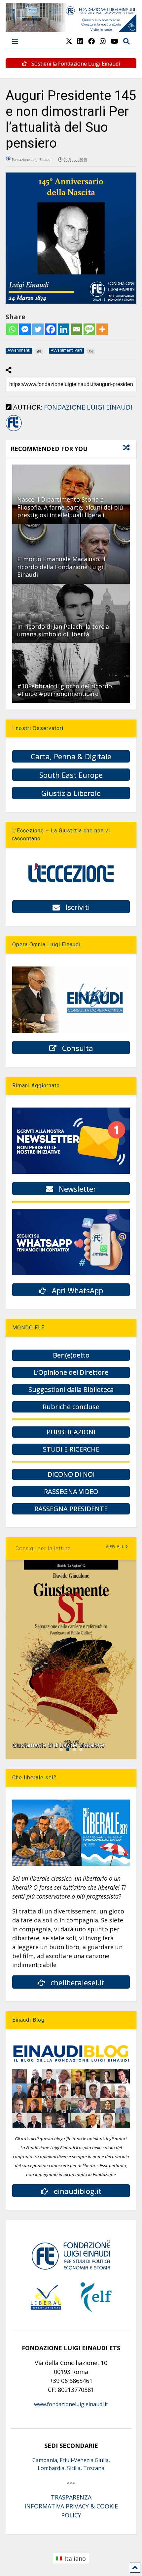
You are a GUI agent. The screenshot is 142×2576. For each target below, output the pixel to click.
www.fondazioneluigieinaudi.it (71, 2404)
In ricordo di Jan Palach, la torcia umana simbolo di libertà (63, 630)
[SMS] (89, 329)
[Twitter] (38, 329)
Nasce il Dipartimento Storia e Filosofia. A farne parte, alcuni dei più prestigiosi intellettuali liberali (70, 507)
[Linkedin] (64, 329)
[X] (69, 41)
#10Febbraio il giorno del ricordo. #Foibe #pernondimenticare (65, 690)
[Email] (76, 329)
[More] (102, 329)
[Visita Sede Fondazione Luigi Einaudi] (71, 29)
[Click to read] (71, 614)
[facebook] (91, 41)
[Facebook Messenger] (25, 329)
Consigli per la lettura (43, 1548)
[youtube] (114, 41)
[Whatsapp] (12, 329)
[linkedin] (80, 41)
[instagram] (103, 41)
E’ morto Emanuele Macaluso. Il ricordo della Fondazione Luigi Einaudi (61, 567)
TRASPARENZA (71, 2497)
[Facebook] (51, 329)
